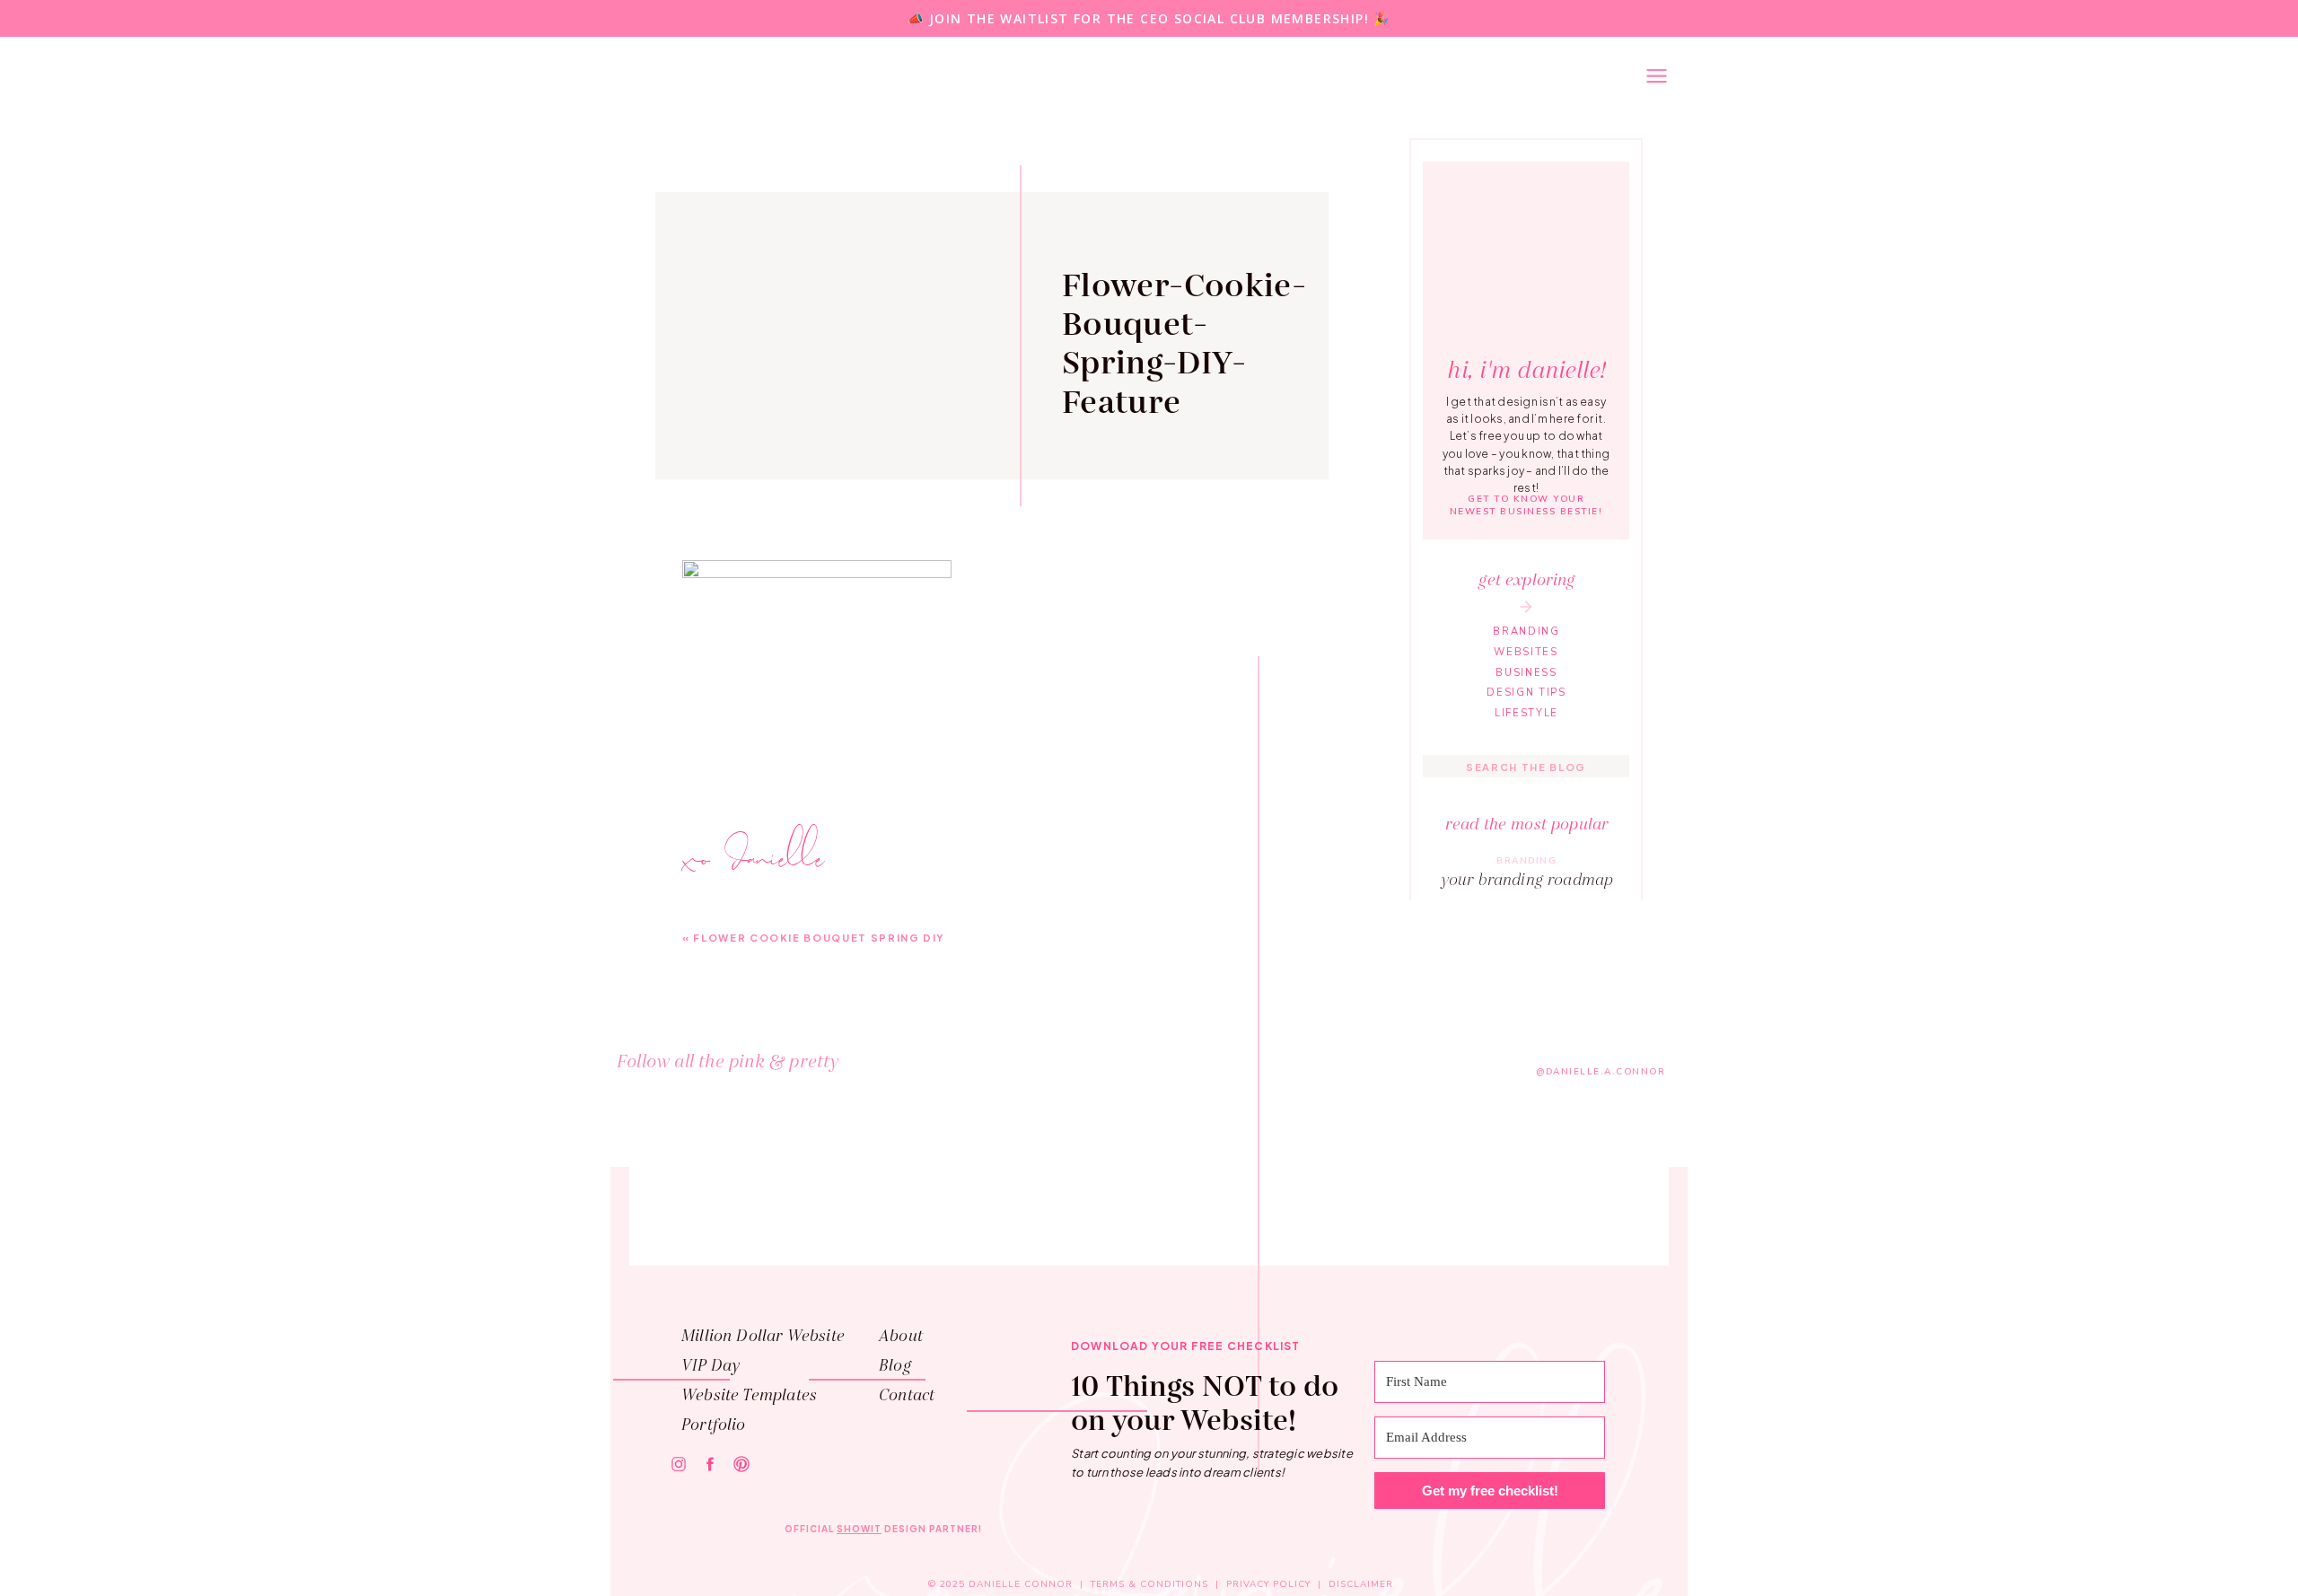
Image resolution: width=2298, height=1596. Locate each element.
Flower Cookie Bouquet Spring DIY (819, 938)
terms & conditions (1149, 1584)
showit (859, 1529)
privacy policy (1268, 1584)
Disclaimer (1361, 1584)
